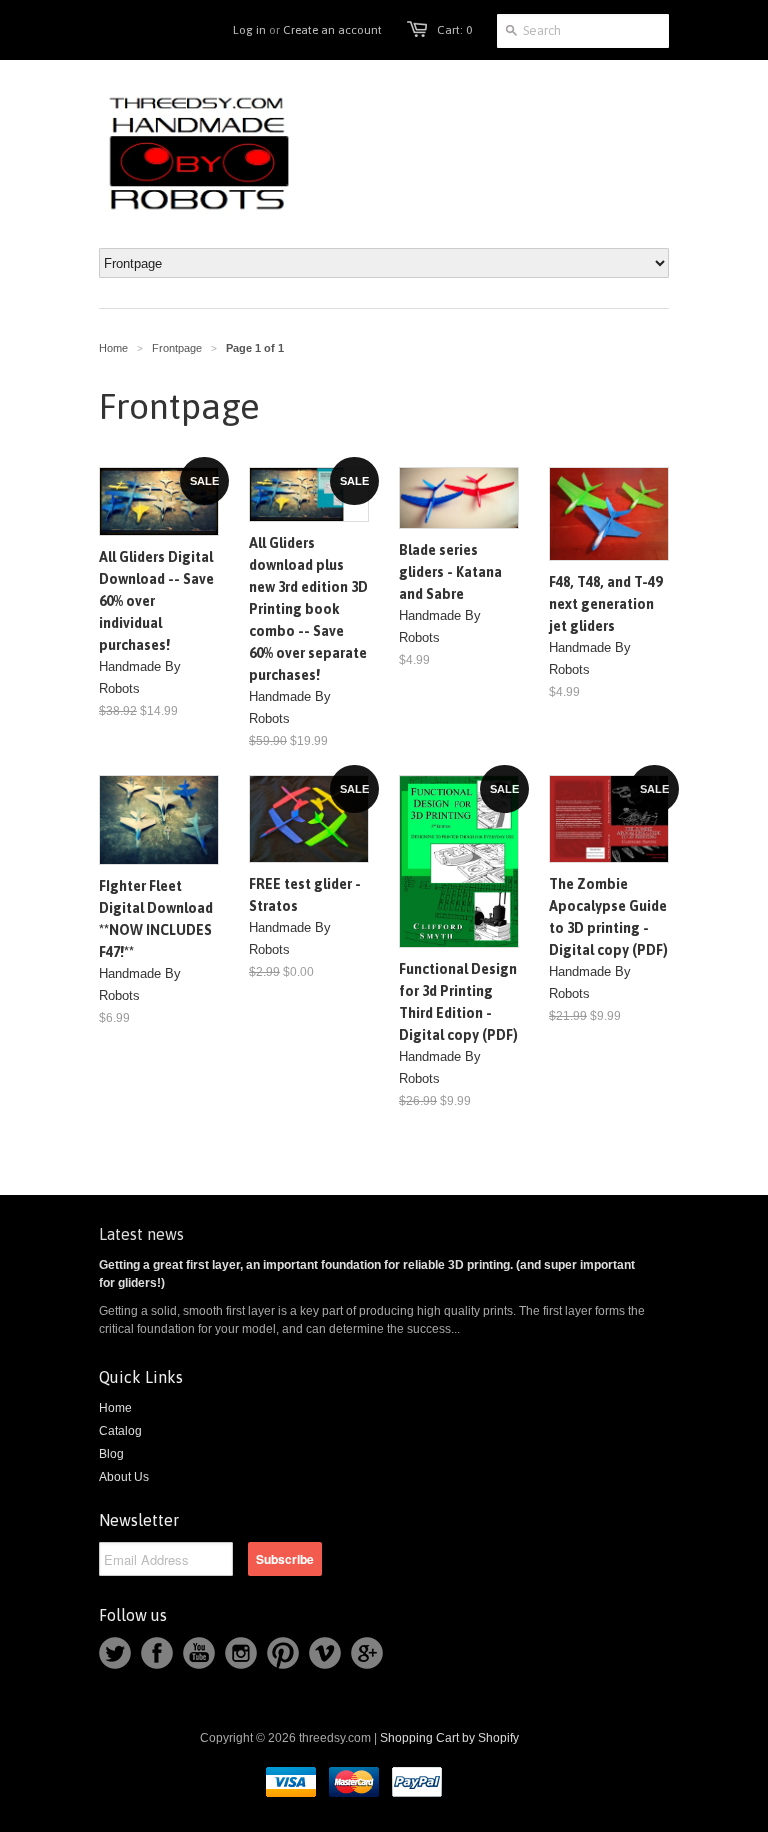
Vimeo (325, 1653)
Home (115, 1408)
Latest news (141, 1234)
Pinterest (283, 1653)
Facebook (157, 1653)
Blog (111, 1454)
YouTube (199, 1653)
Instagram (241, 1653)
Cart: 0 (454, 30)
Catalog (120, 1431)
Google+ (367, 1653)
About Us (124, 1477)
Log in (249, 30)
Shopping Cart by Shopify (449, 1738)
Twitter (115, 1653)
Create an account (332, 30)
